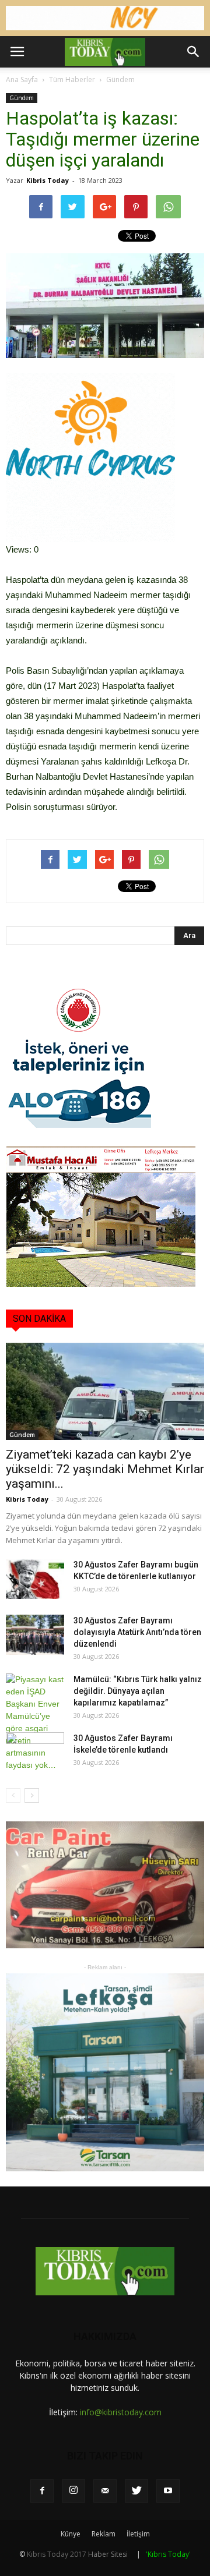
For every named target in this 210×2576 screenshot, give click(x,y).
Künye (71, 2534)
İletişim (138, 2534)
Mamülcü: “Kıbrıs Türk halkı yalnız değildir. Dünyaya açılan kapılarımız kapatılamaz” (138, 1691)
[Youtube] (168, 2491)
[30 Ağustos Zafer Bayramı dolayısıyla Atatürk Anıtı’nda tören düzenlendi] (35, 1635)
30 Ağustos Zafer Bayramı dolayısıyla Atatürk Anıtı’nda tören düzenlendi (137, 1632)
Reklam (104, 2534)
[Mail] (105, 2491)
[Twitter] (136, 2491)
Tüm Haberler (72, 79)
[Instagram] (73, 2491)
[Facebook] (42, 2491)
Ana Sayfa (22, 79)
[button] (194, 52)
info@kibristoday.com (121, 2412)
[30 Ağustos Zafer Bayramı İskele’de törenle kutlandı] (35, 1753)
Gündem (120, 79)
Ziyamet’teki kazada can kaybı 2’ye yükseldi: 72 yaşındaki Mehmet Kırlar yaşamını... (105, 1469)
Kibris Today (48, 180)
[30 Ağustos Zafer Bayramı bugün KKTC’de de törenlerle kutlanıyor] (35, 1579)
